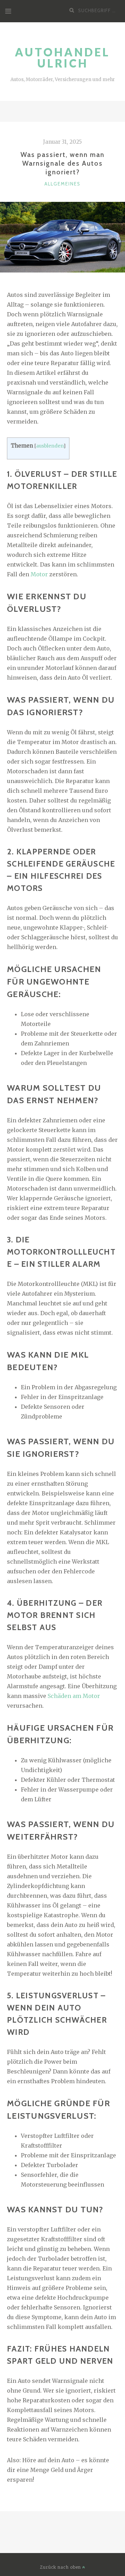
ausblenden (50, 446)
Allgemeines (62, 184)
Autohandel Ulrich (62, 58)
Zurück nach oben (61, 2567)
